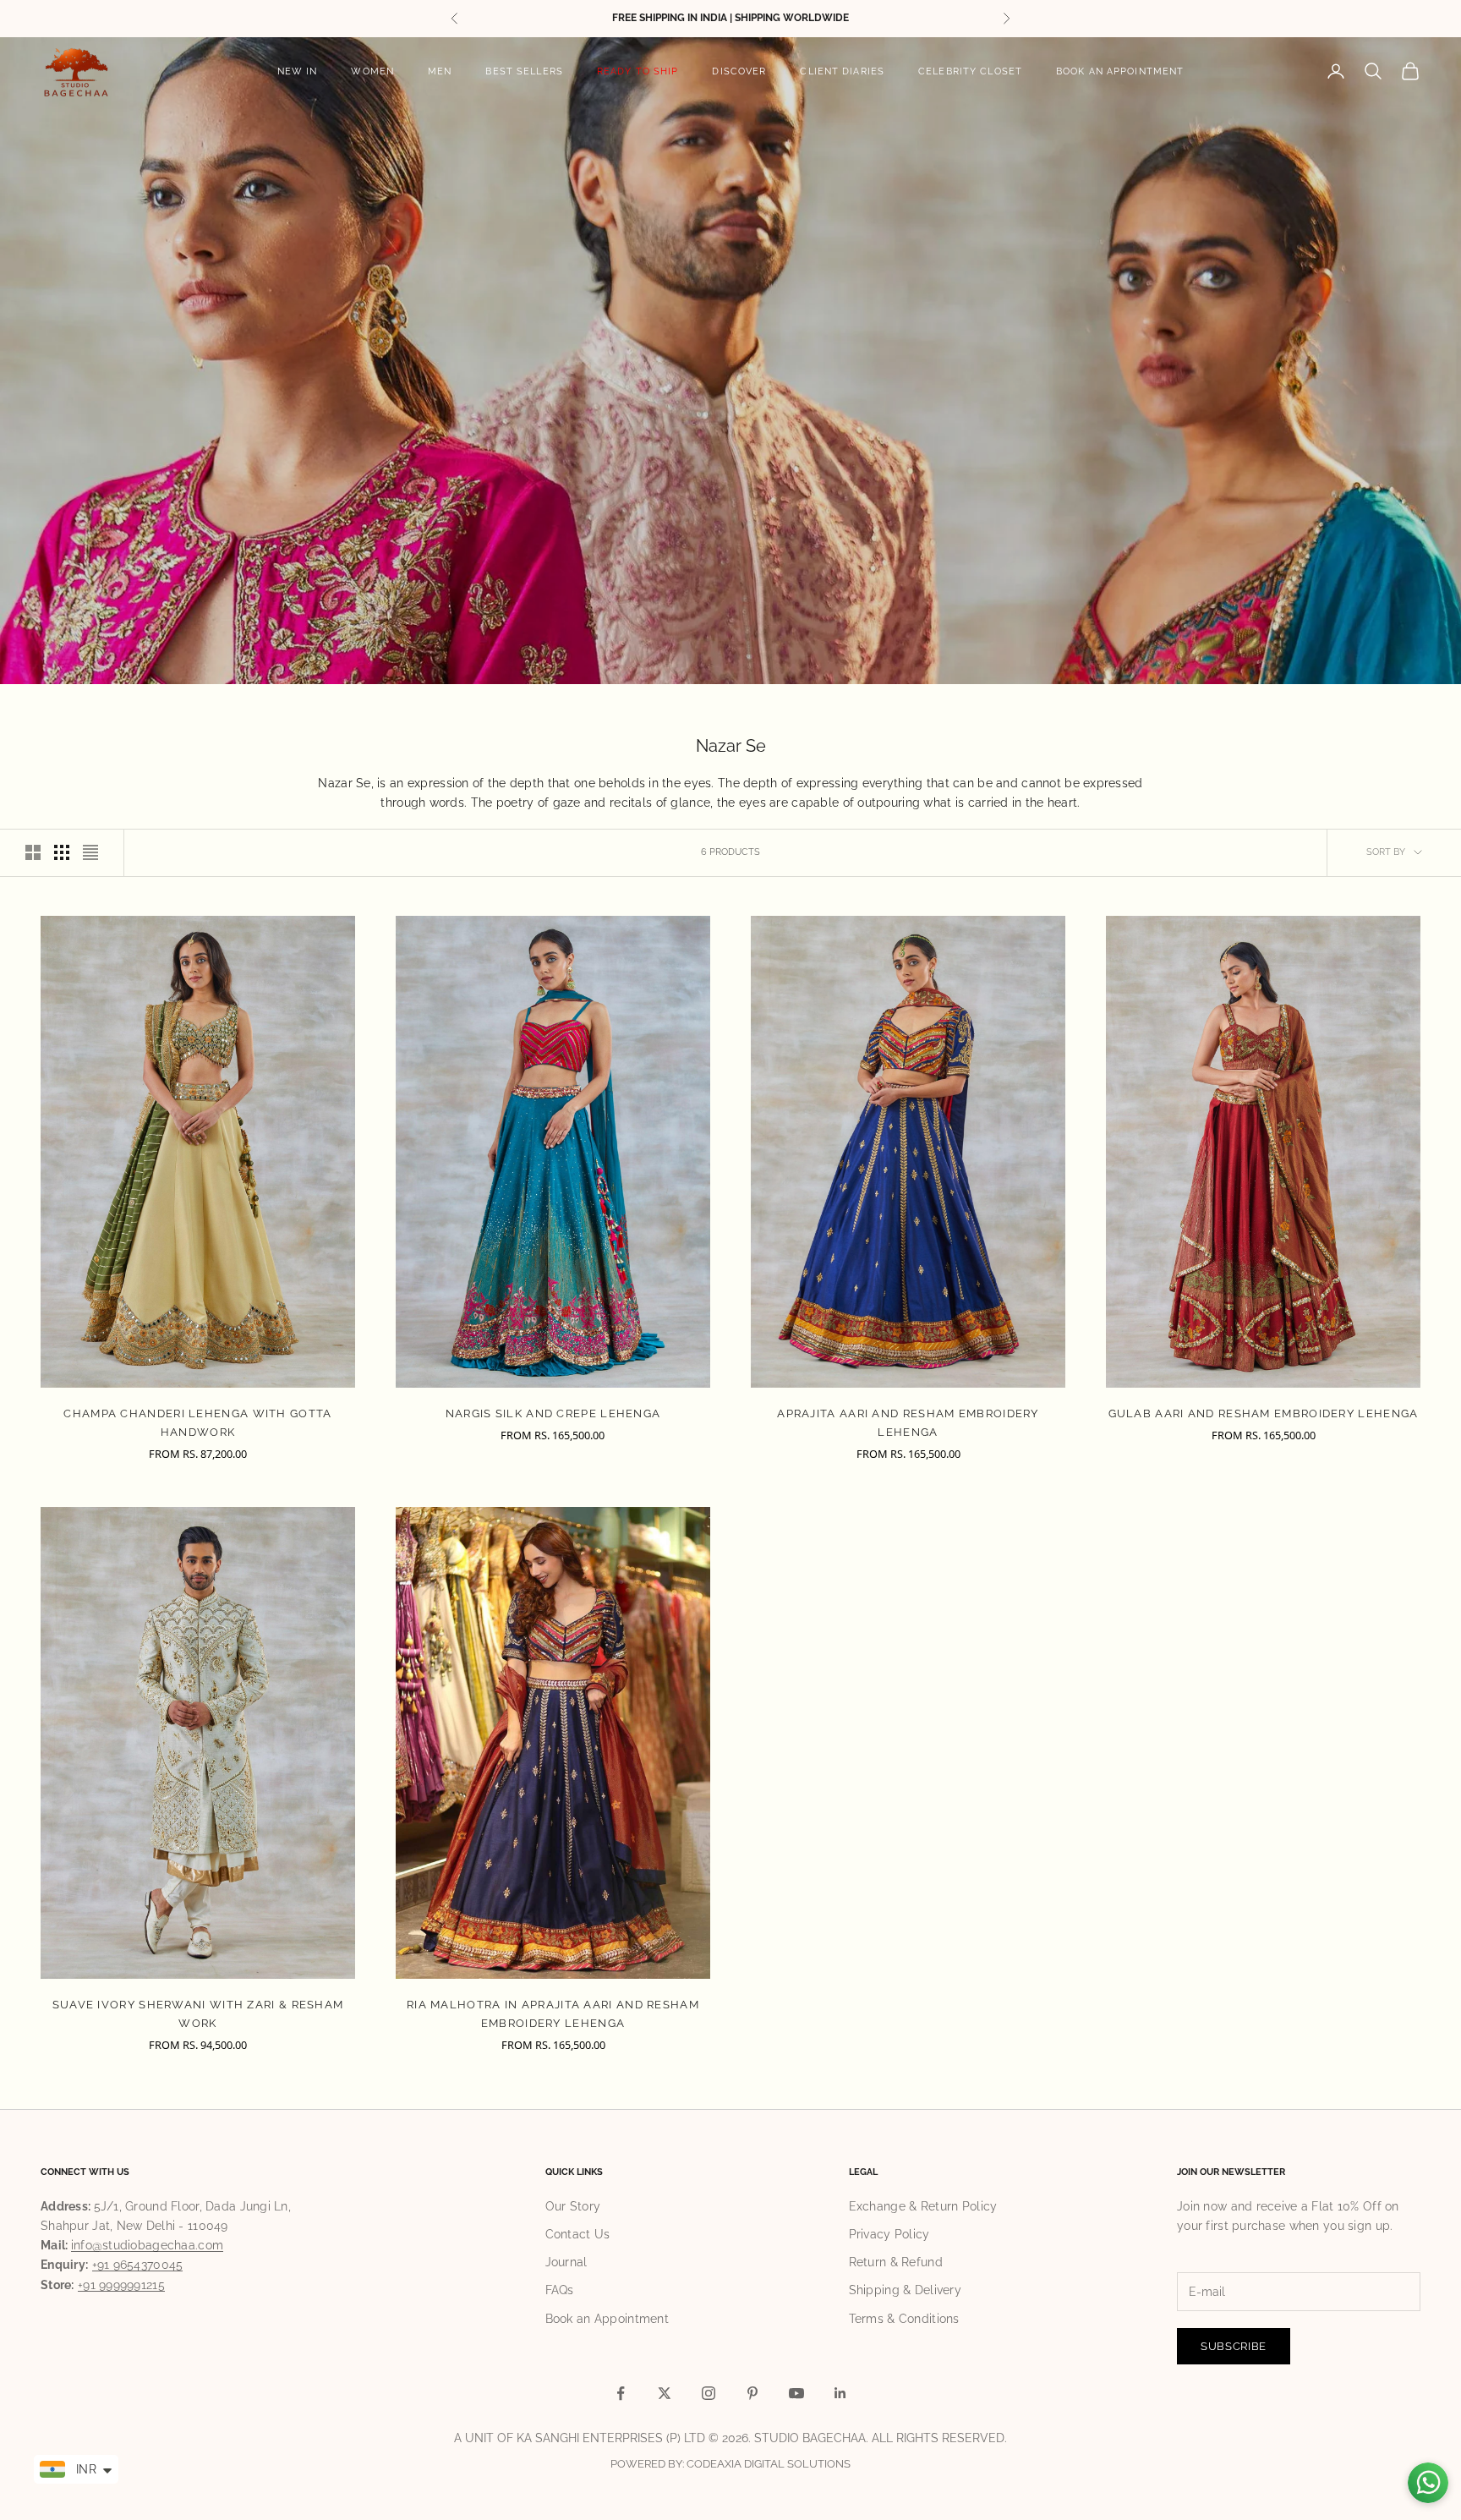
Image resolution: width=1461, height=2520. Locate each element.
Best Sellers (524, 71)
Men (440, 71)
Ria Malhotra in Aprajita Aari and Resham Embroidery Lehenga (553, 2014)
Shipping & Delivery (905, 2290)
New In (298, 71)
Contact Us (578, 2234)
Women (372, 71)
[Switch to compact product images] (90, 852)
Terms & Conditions (904, 2319)
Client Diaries (842, 71)
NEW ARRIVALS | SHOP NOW (731, 18)
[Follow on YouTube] (796, 2393)
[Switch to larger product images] (33, 852)
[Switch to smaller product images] (62, 852)
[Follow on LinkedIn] (840, 2393)
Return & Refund (896, 2262)
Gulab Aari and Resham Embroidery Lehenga (1264, 1413)
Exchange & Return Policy (923, 2206)
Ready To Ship (638, 71)
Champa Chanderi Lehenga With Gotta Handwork (197, 1423)
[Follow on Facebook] (621, 2393)
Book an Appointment (1120, 71)
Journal (566, 2262)
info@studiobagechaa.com (147, 2245)
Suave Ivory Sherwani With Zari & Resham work (198, 2014)
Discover (739, 71)
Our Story (573, 2206)
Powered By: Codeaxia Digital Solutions (730, 2464)
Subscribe (1234, 2346)
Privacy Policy (889, 2234)
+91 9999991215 (121, 2285)
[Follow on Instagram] (709, 2393)
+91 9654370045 (138, 2265)
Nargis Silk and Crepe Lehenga (553, 1413)
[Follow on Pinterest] (752, 2393)
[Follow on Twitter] (665, 2393)
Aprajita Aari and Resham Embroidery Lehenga (908, 1423)
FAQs (560, 2290)
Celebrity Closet (970, 71)
